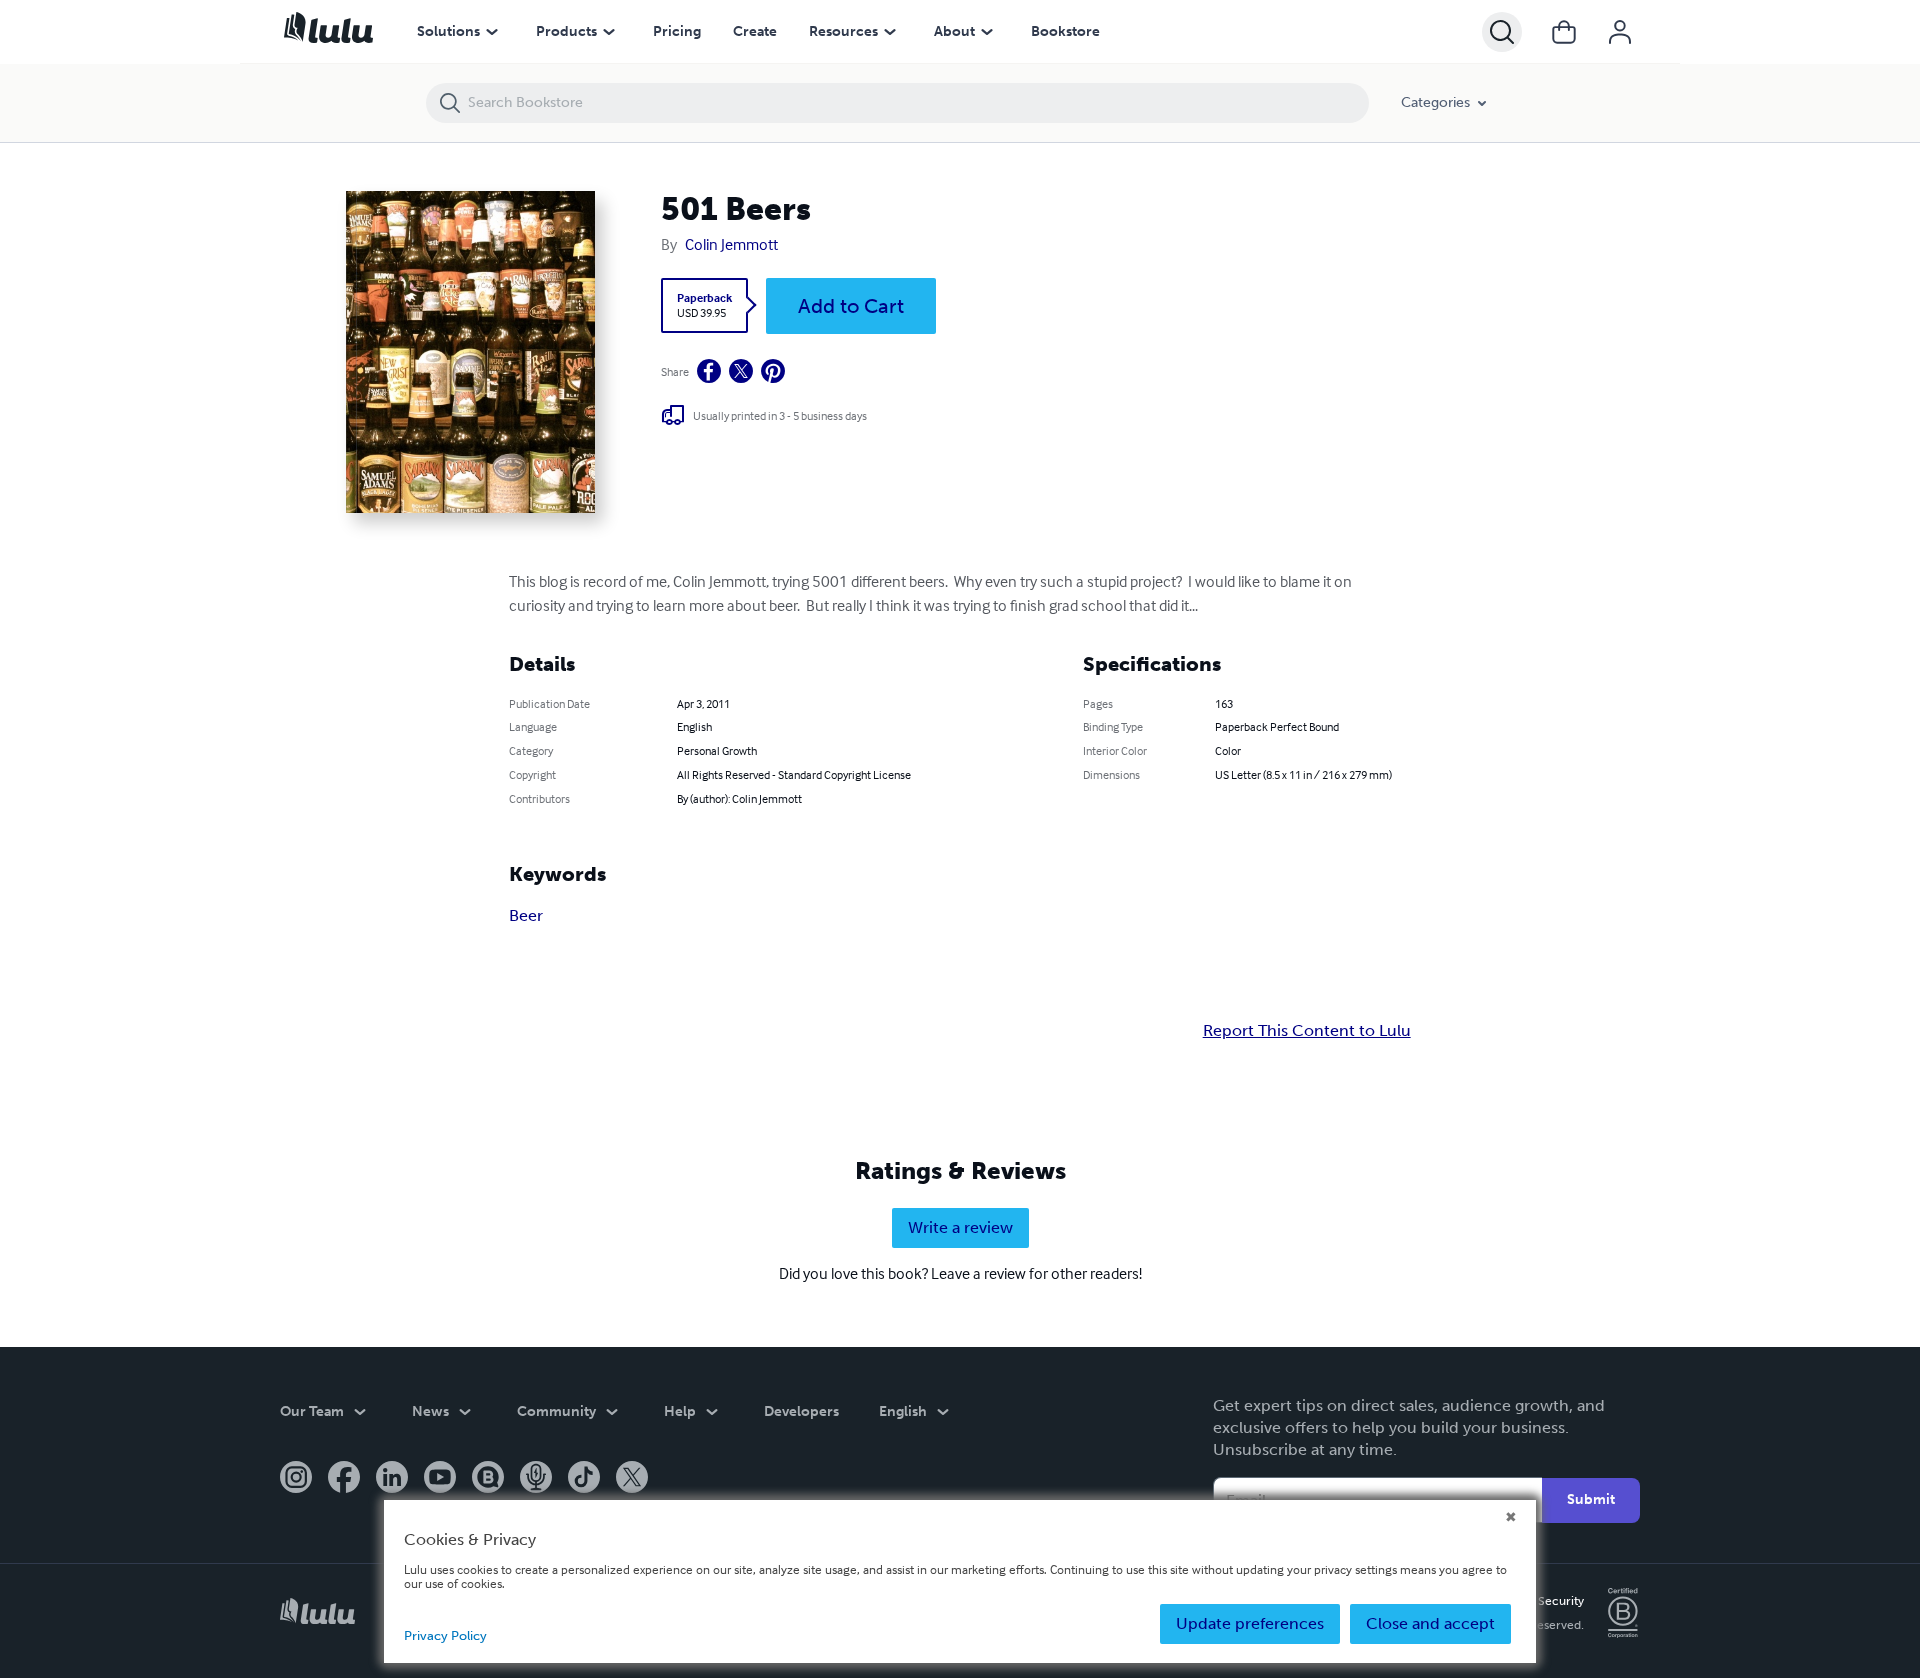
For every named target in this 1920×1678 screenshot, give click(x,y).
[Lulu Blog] (488, 1479)
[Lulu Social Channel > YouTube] (440, 1479)
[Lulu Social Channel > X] (632, 1479)
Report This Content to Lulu (1307, 1031)
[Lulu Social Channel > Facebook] (344, 1479)
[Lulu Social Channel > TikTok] (584, 1479)
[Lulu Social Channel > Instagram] (296, 1479)
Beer (526, 915)
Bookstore (1065, 31)
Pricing (677, 31)
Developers (801, 1411)
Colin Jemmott (731, 244)
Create (755, 31)
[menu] (492, 32)
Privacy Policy (445, 1635)
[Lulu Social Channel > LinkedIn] (392, 1479)
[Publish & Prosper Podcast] (536, 1479)
